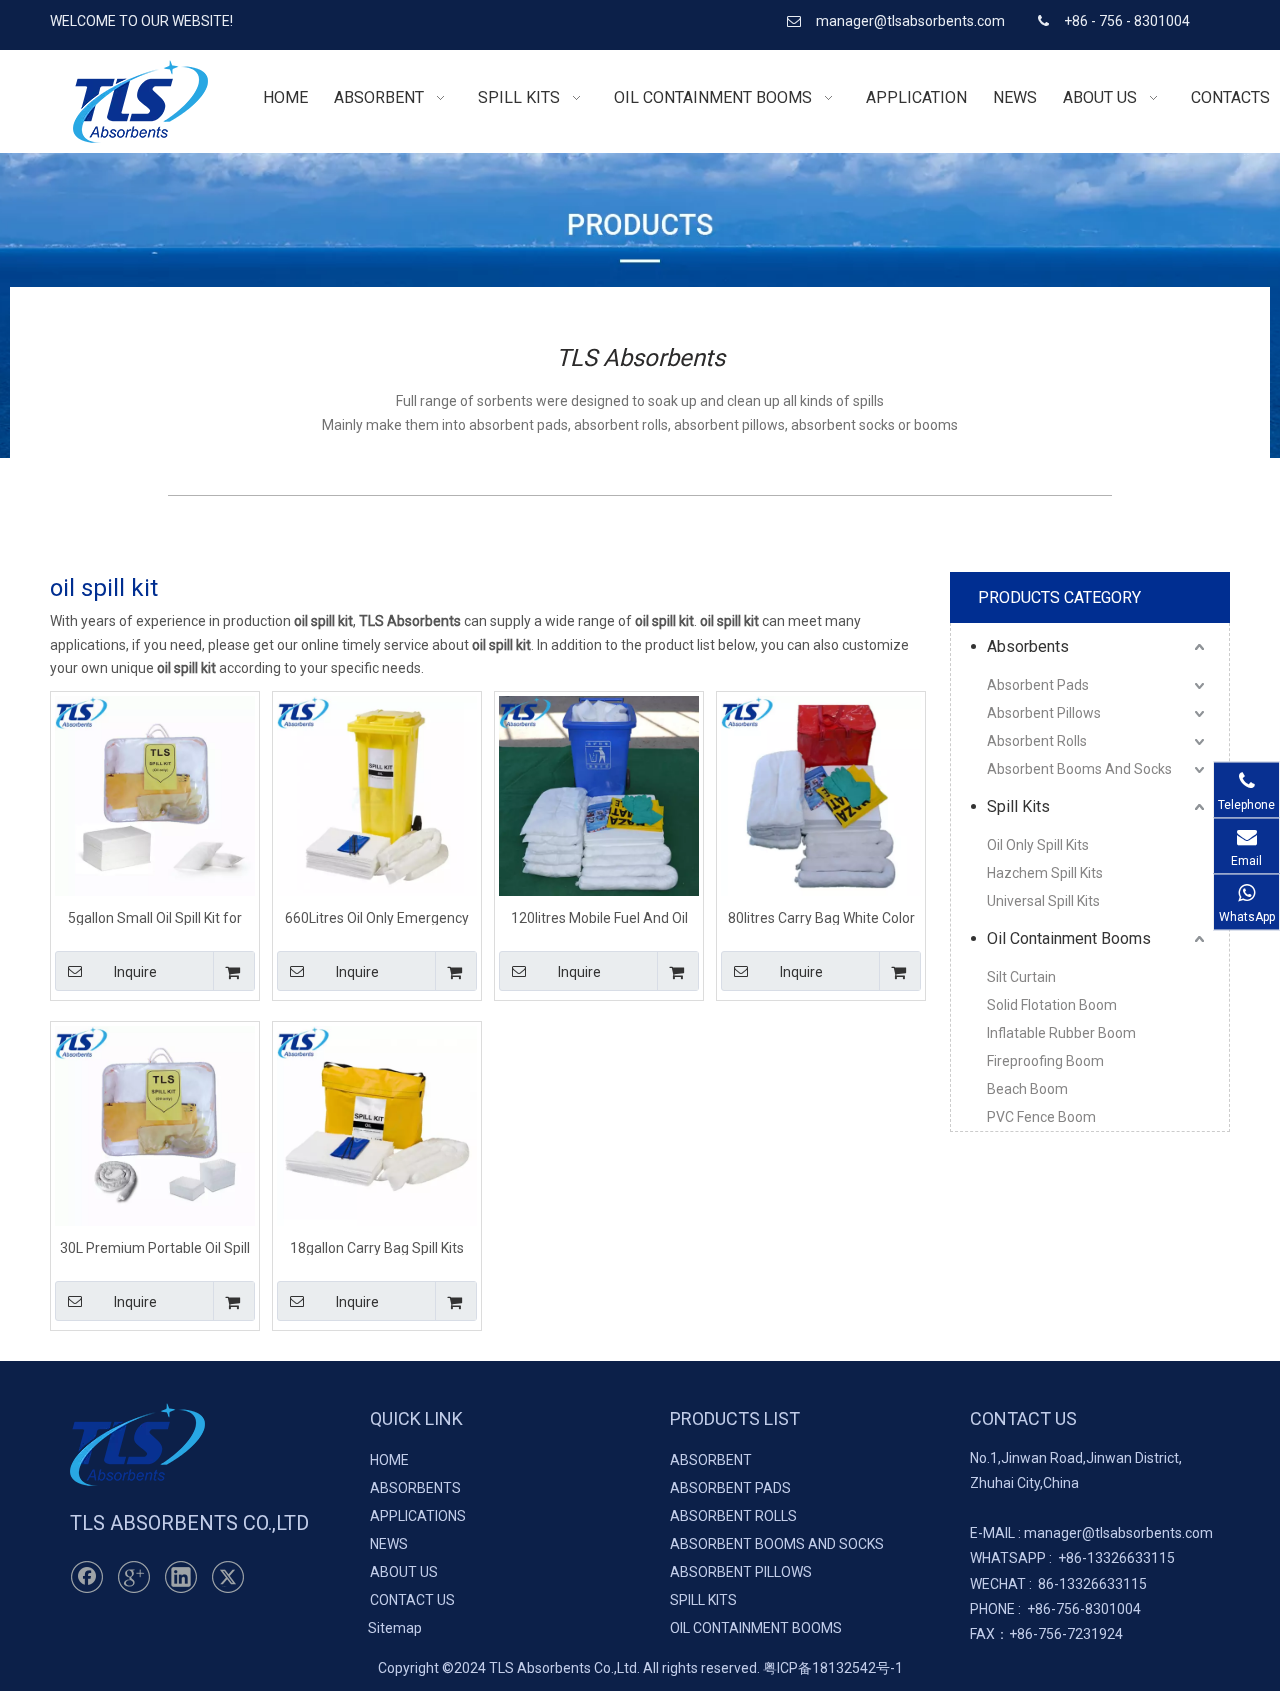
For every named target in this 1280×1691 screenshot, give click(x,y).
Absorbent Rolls (1037, 741)
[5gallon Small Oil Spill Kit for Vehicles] (155, 795)
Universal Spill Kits (1043, 901)
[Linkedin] (181, 1577)
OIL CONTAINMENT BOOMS (756, 1628)
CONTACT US (412, 1600)
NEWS (389, 1544)
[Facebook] (87, 1577)
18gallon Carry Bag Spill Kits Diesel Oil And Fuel (377, 1247)
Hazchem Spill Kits (1045, 873)
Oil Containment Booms (1069, 938)
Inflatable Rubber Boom (1061, 1033)
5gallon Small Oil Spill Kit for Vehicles (155, 917)
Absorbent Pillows (1044, 713)
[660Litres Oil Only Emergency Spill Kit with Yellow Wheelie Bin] (377, 795)
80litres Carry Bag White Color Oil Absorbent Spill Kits (821, 917)
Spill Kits (1018, 806)
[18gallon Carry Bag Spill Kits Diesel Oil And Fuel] (377, 1125)
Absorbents (1028, 646)
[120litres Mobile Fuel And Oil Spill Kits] (599, 795)
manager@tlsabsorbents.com (912, 21)
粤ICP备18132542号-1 (833, 1668)
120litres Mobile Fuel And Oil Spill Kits (599, 917)
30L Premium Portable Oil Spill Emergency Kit (155, 1247)
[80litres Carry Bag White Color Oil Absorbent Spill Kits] (821, 795)
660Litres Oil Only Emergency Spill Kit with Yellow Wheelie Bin (377, 917)
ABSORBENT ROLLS (733, 1516)
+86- (1072, 1558)
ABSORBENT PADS (730, 1488)
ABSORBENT (711, 1460)
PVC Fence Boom (1041, 1117)
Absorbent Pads (1038, 685)
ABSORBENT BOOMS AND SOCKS (777, 1544)
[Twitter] (228, 1577)
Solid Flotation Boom (1052, 1005)
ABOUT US (404, 1572)
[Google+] (134, 1577)
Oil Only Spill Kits (1038, 845)
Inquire (135, 972)
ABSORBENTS (415, 1488)
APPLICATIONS (418, 1516)
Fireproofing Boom (1045, 1061)
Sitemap (395, 1628)
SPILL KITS (703, 1600)
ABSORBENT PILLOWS (741, 1572)
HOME (389, 1460)
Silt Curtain (1021, 977)
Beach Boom (1027, 1089)
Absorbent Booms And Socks (1079, 769)
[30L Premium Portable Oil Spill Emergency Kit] (155, 1125)
